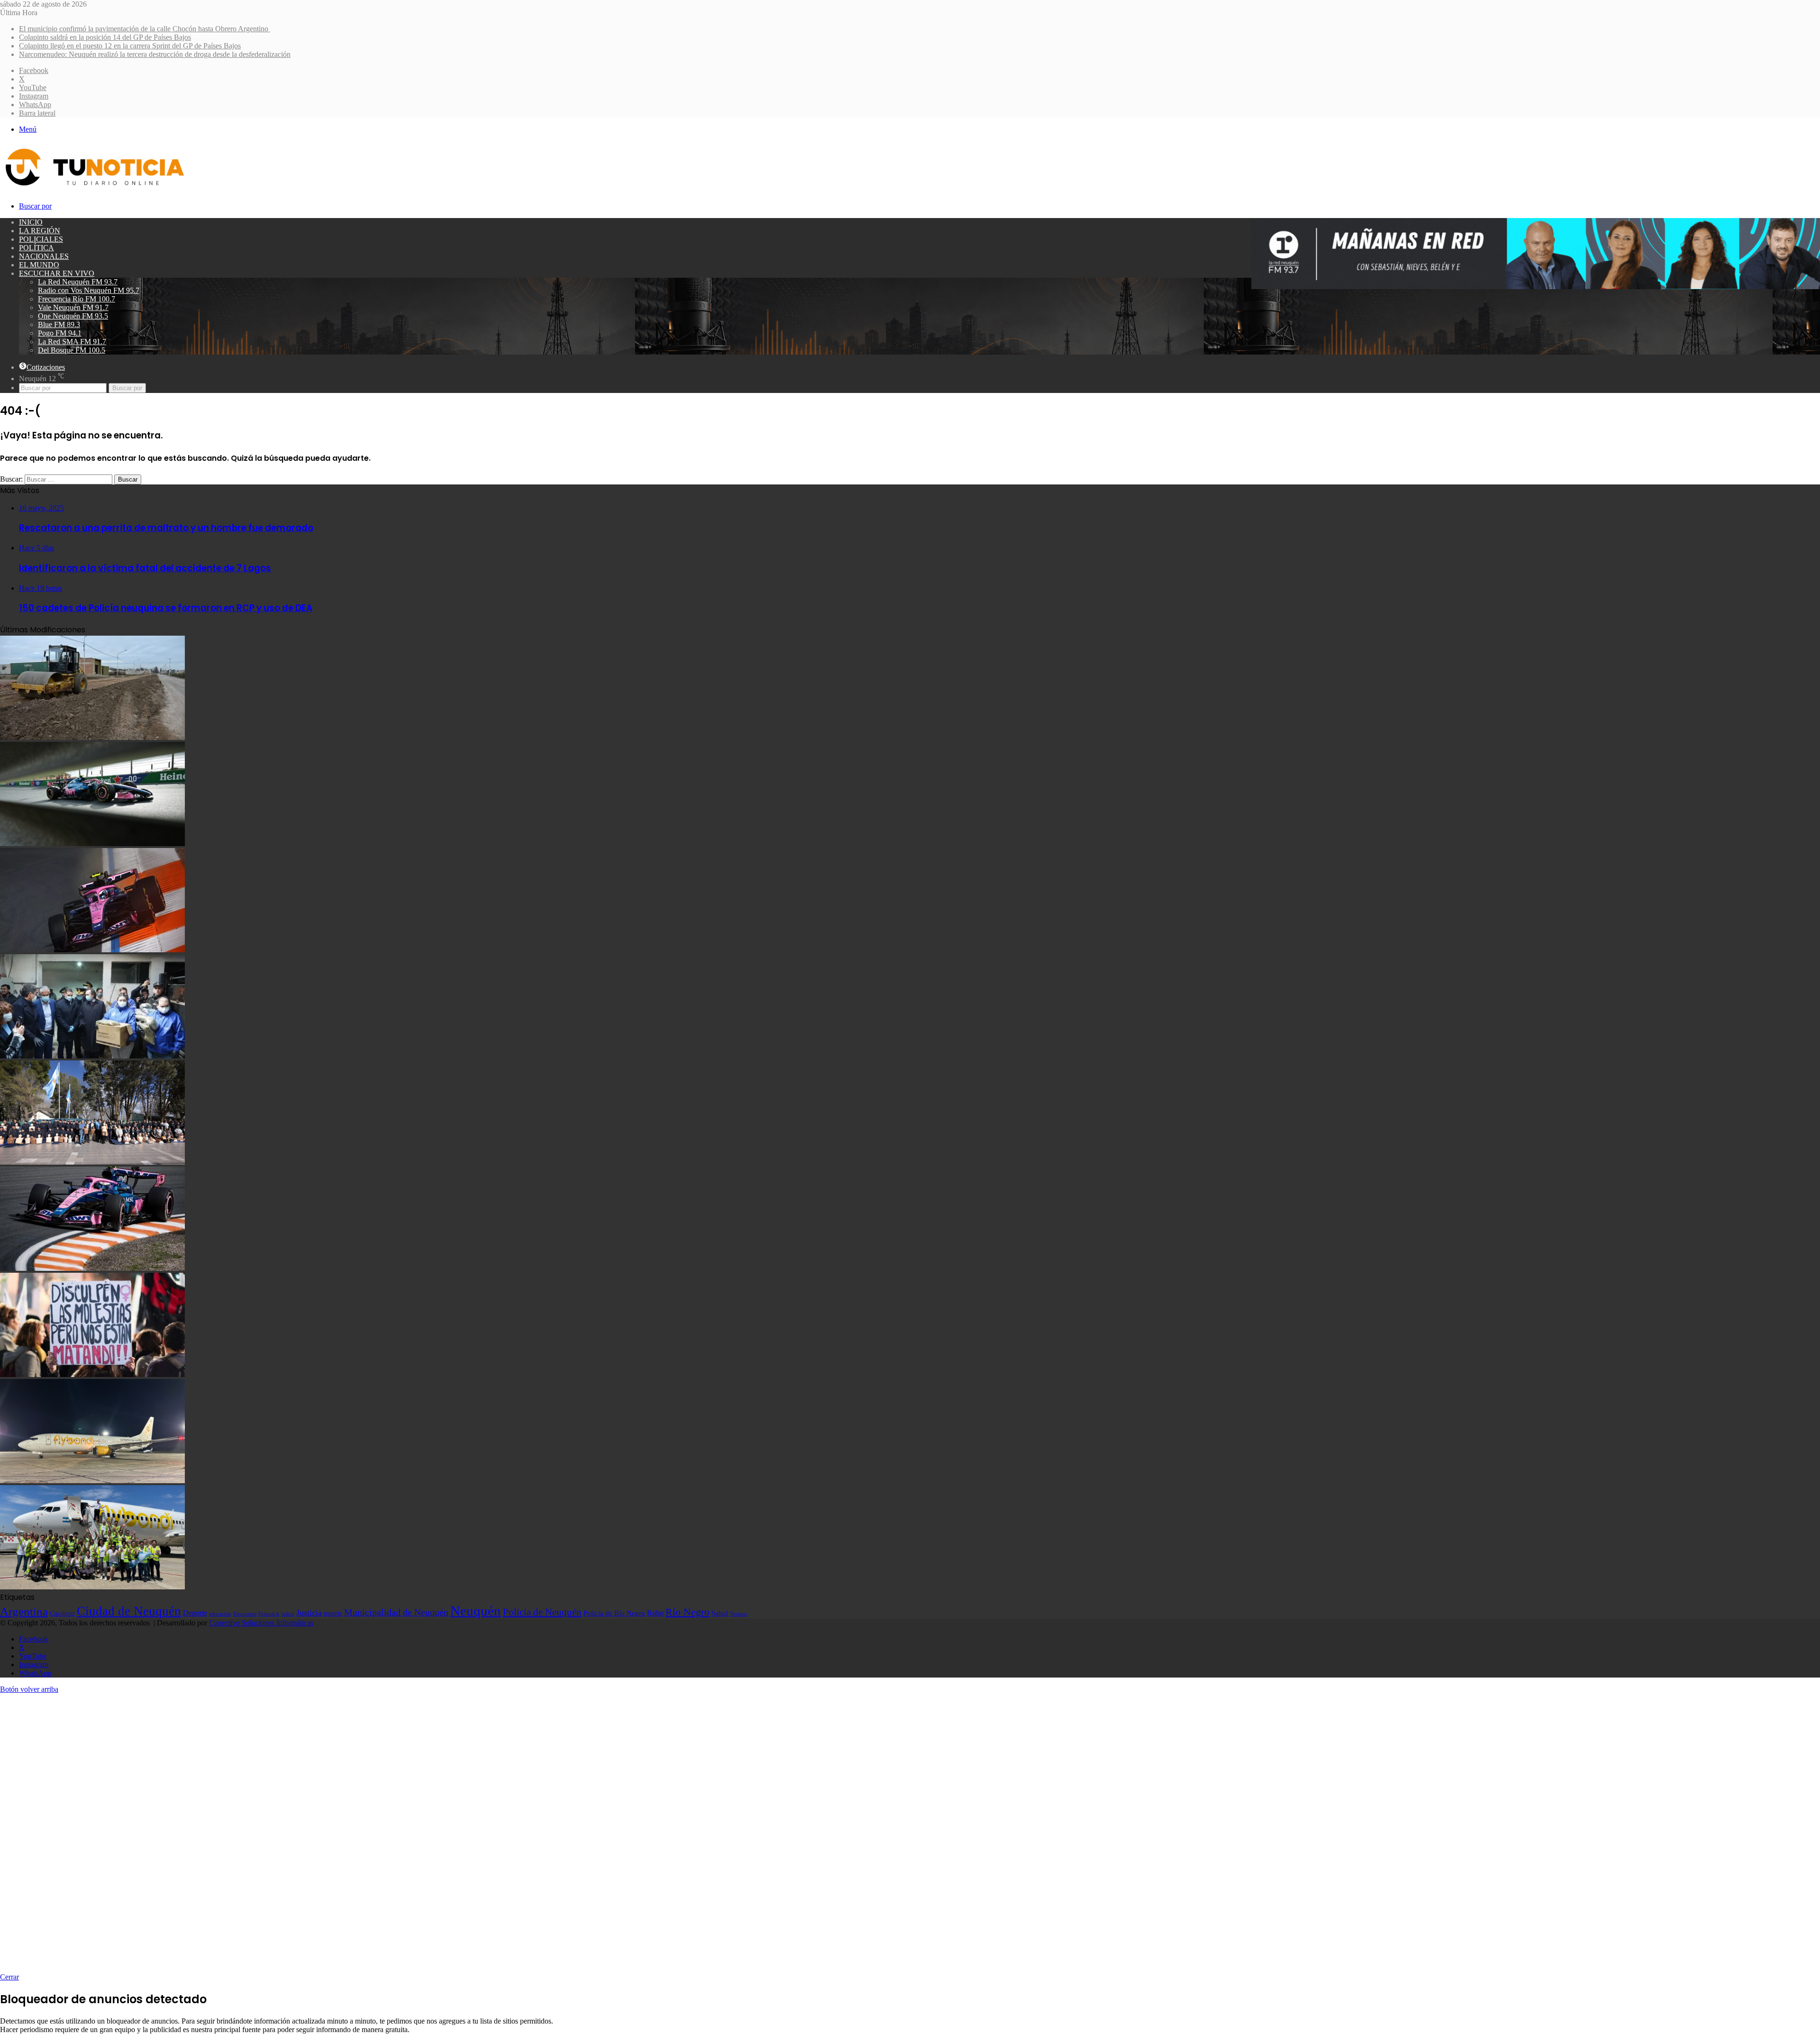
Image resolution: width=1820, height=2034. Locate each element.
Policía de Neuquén (542, 1612)
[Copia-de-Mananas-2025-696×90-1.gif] (1536, 287)
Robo (655, 1613)
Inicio (31, 222)
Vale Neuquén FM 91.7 (73, 307)
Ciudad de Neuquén (129, 1611)
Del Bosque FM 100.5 (72, 350)
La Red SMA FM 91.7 (72, 342)
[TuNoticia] (94, 188)
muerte (333, 1613)
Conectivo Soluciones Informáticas (261, 1623)
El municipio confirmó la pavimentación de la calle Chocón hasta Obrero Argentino (145, 29)
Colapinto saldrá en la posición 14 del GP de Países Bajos (105, 37)
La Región (40, 231)
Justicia (309, 1613)
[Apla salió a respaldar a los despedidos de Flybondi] (92, 1587)
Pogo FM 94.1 (60, 333)
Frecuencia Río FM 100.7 (77, 299)
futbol (288, 1614)
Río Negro (687, 1612)
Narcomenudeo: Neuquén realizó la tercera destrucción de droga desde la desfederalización (155, 54)
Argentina (24, 1611)
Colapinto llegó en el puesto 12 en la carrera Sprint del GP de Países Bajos (130, 46)
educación (220, 1614)
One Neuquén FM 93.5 (73, 316)
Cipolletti (62, 1613)
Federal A (269, 1614)
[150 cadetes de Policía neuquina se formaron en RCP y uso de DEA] (92, 1162)
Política (36, 248)
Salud (720, 1613)
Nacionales (44, 256)
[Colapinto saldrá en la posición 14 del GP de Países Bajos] (92, 844)
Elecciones (245, 1614)
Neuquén (476, 1611)
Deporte (195, 1613)
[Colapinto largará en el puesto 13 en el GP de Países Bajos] (92, 1268)
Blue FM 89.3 (59, 324)
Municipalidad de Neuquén (396, 1612)
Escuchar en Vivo (57, 273)
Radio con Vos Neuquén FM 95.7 (89, 290)
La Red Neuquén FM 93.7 (78, 282)
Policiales (41, 239)
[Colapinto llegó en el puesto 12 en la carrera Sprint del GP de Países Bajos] (92, 950)
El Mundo (39, 265)
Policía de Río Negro (614, 1613)
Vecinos (738, 1614)
